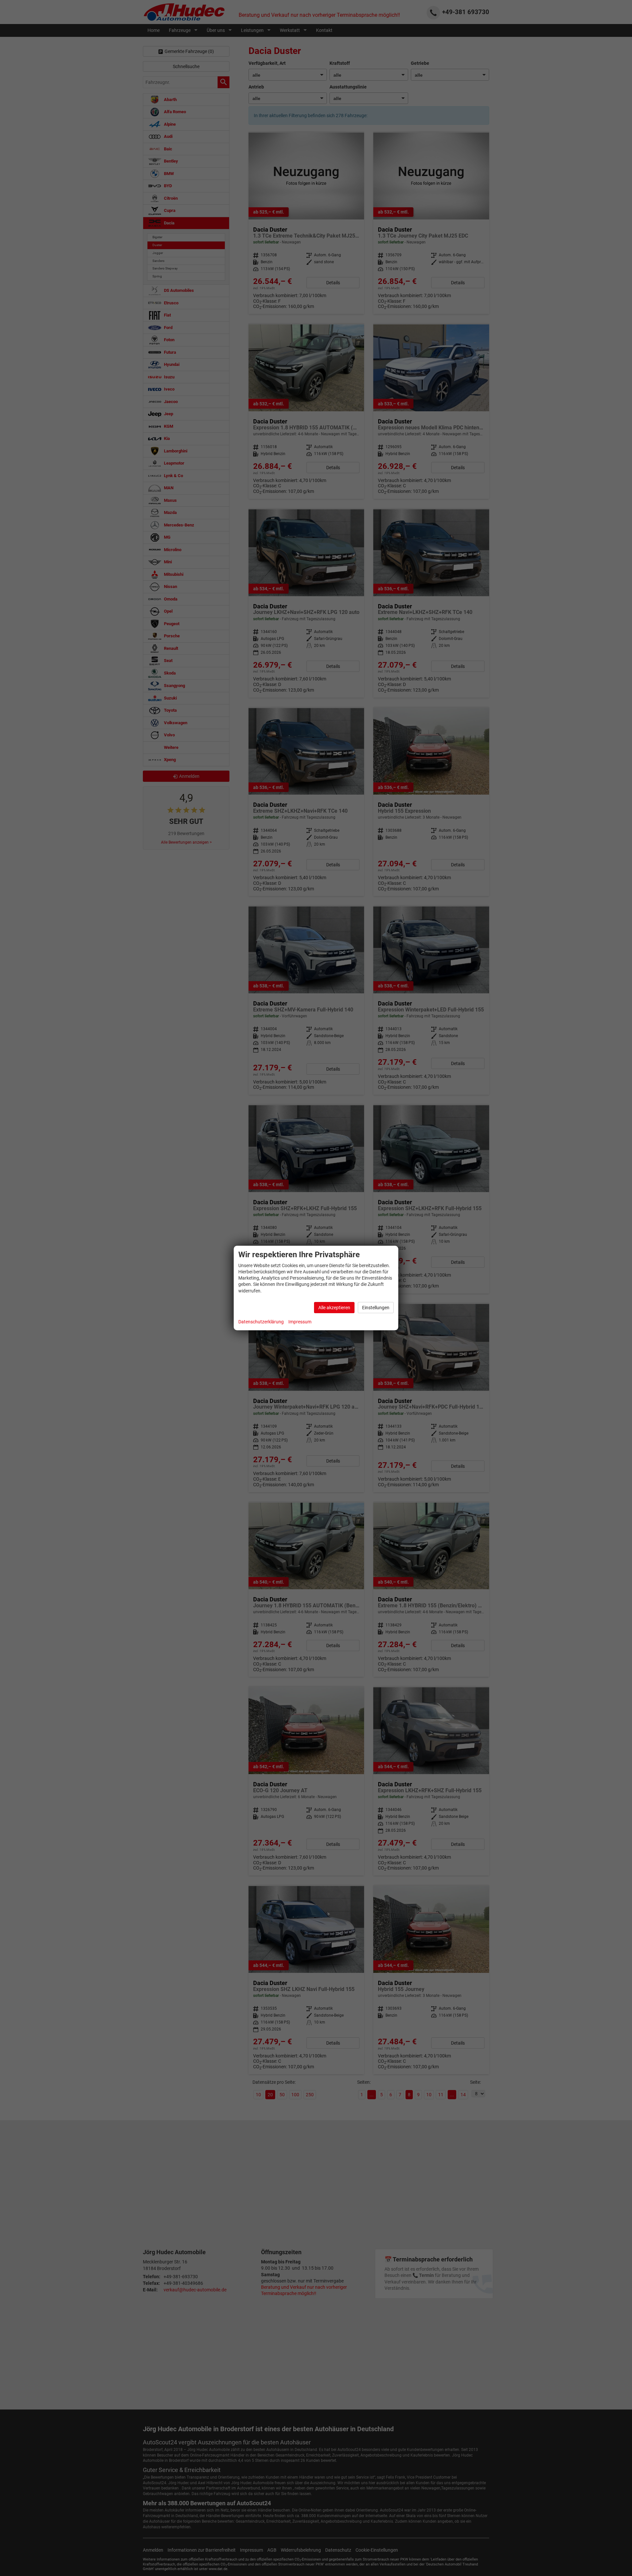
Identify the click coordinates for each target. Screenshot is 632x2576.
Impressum (300, 1322)
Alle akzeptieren (334, 1308)
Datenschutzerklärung (261, 1322)
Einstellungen (376, 1308)
